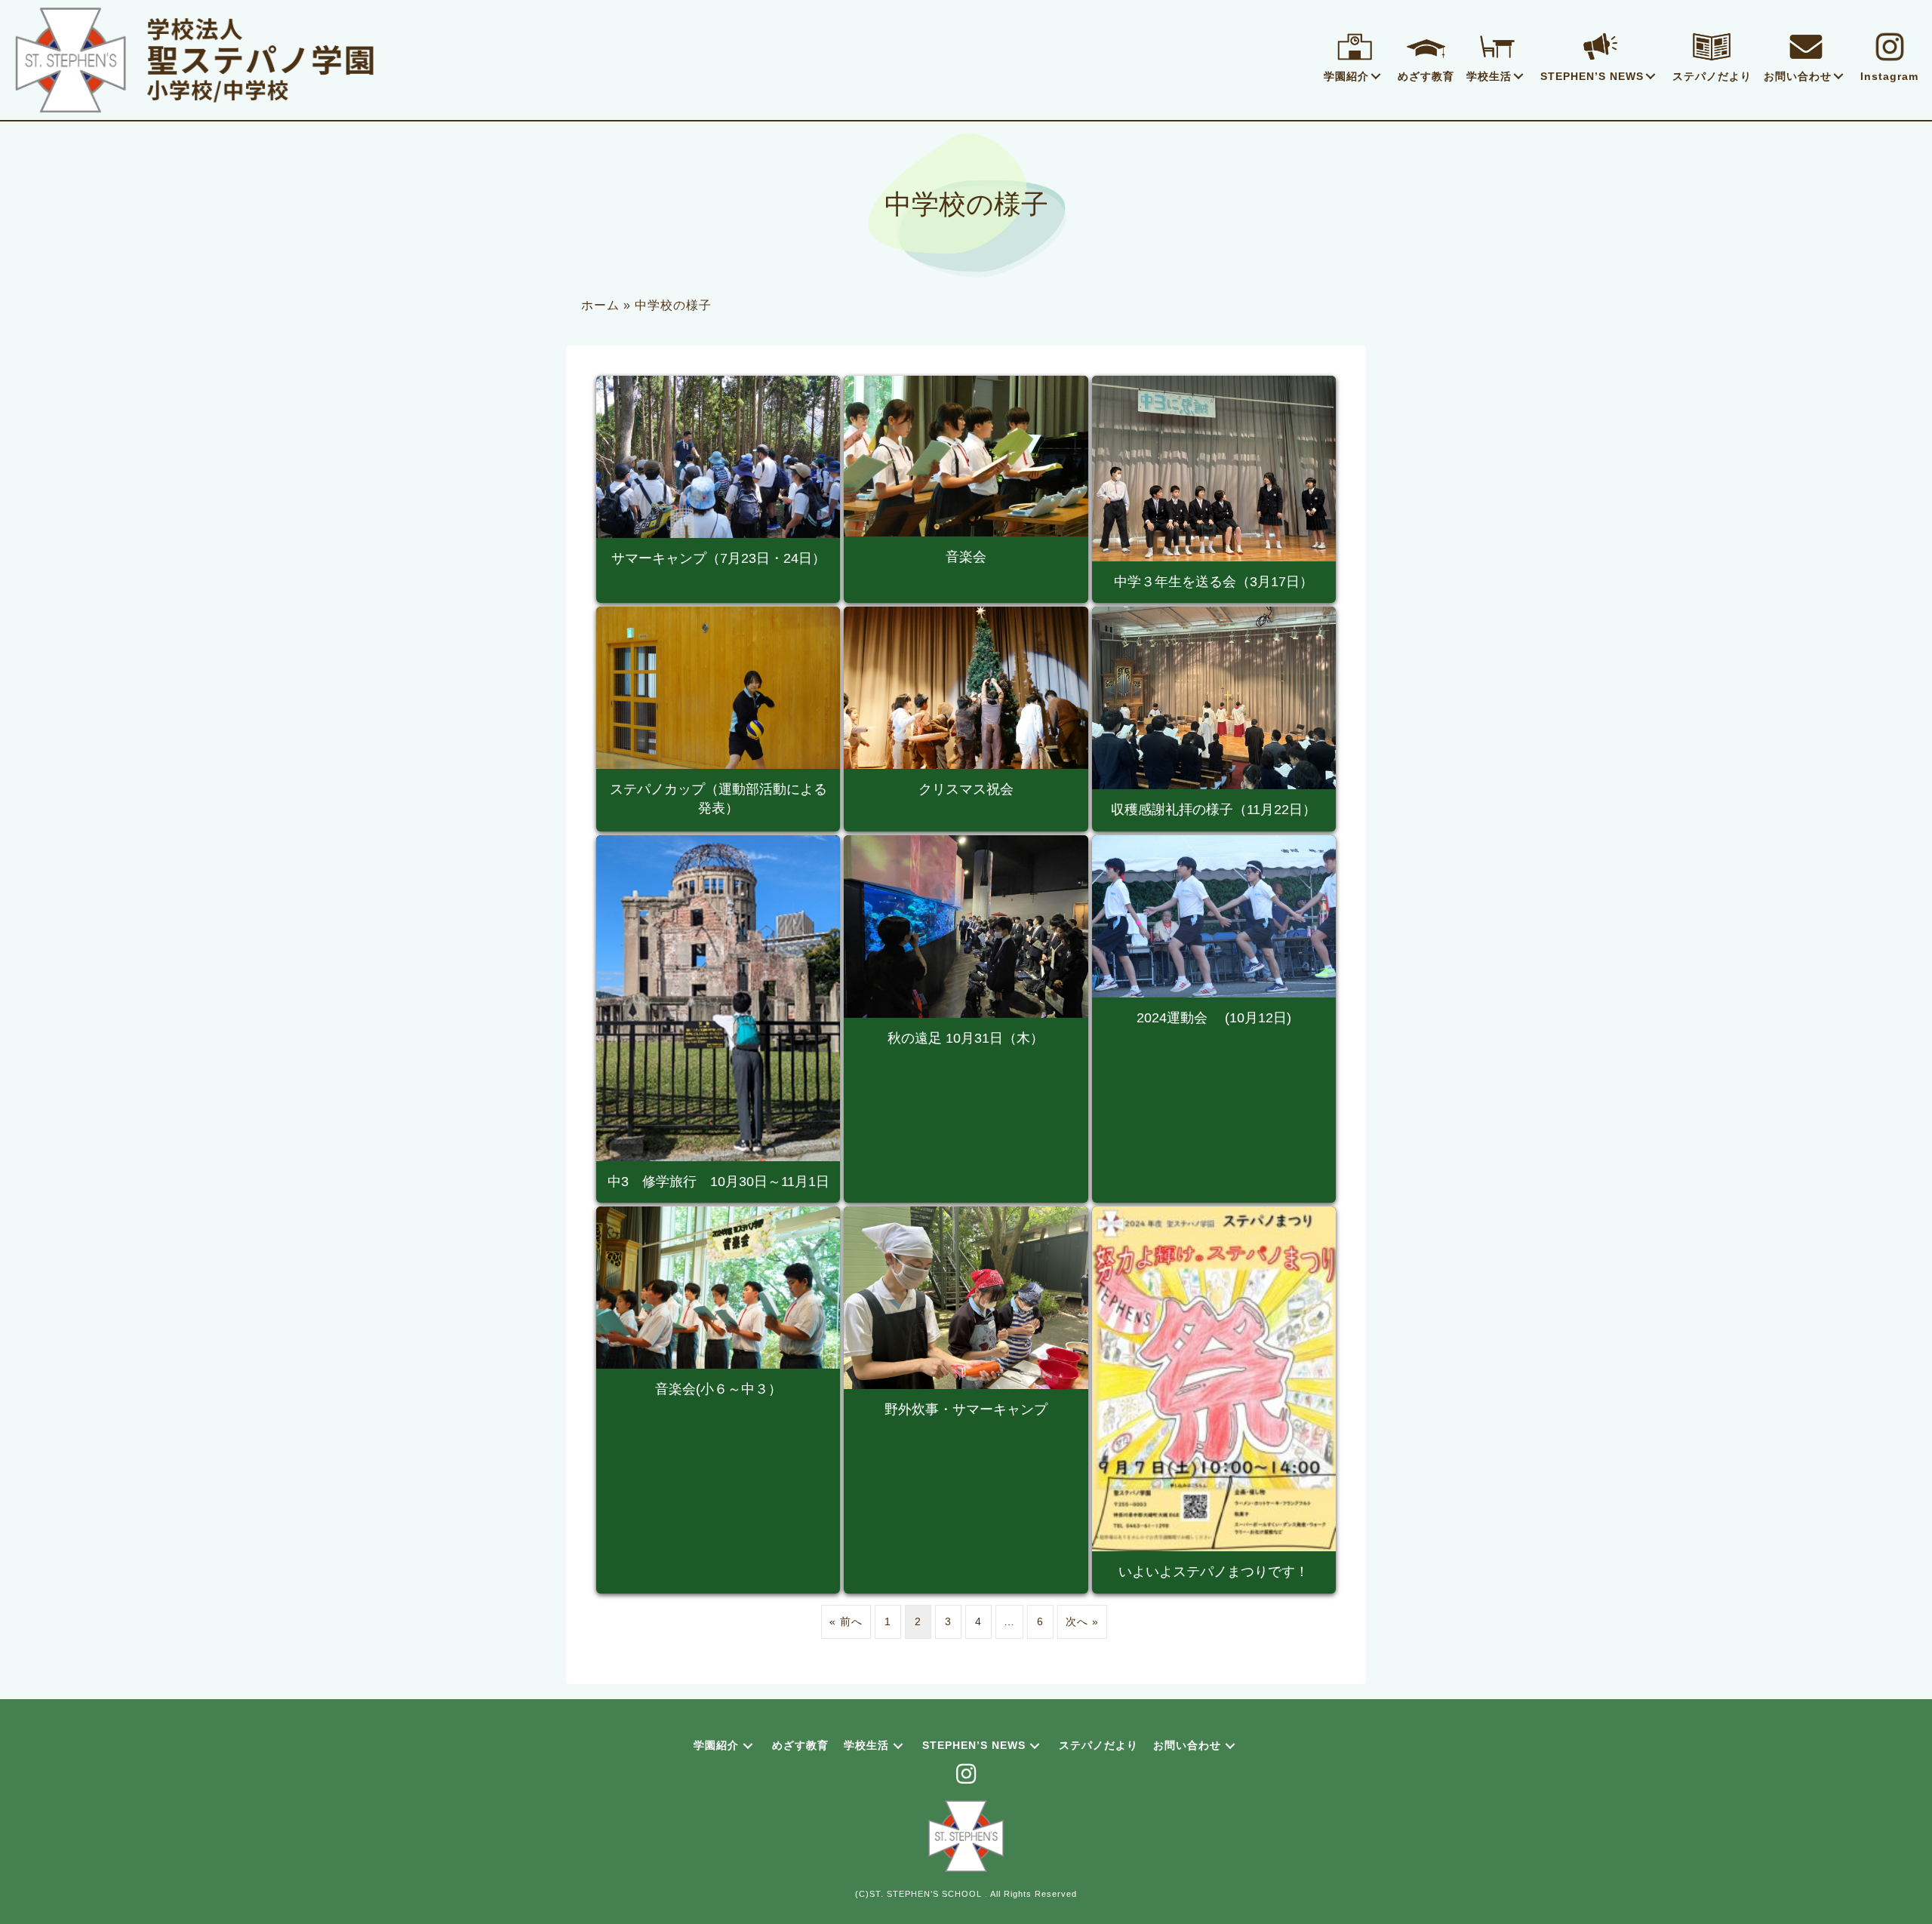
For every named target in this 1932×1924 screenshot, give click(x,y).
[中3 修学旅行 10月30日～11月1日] (718, 1019)
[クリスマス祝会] (966, 719)
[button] (1376, 76)
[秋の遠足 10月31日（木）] (966, 1019)
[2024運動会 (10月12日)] (1214, 1019)
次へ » (1082, 1621)
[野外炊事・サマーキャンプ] (966, 1400)
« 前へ (846, 1621)
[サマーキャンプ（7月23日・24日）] (718, 489)
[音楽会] (966, 489)
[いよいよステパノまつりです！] (1214, 1400)
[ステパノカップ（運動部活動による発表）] (718, 719)
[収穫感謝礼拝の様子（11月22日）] (1214, 719)
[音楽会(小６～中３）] (718, 1400)
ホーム (600, 305)
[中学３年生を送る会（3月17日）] (1214, 489)
